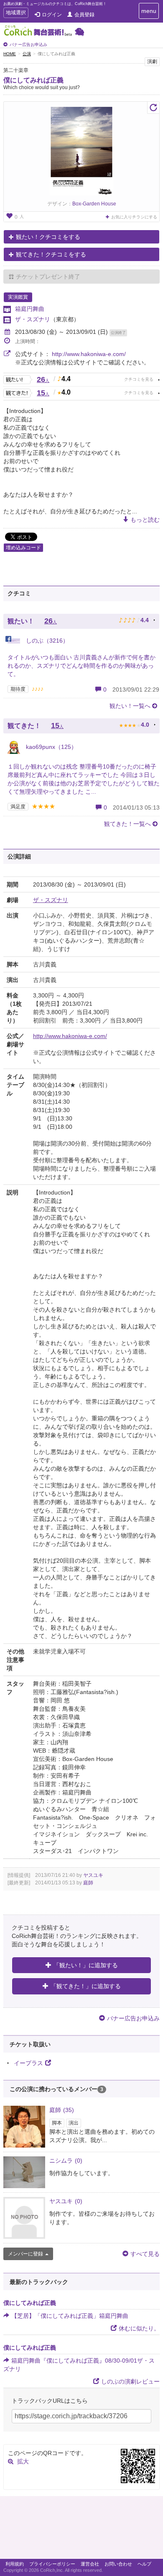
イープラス (28, 2063)
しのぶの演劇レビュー (130, 2381)
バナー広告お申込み (28, 45)
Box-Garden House (94, 204)
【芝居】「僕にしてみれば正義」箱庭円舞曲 (70, 2316)
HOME (10, 54)
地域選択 (16, 14)
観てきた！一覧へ (127, 824)
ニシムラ (66, 2161)
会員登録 (84, 15)
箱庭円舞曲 (30, 309)
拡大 (23, 2461)
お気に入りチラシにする (134, 217)
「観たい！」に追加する (86, 1965)
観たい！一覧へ (130, 706)
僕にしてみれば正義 (33, 80)
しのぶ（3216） (46, 641)
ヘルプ (144, 2564)
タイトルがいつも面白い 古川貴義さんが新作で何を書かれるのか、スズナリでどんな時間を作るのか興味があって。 (81, 666)
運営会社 (90, 2564)
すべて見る (145, 2254)
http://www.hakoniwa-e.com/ (89, 354)
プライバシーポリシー (52, 2564)
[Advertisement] (81, 2530)
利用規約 (15, 2564)
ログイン (52, 15)
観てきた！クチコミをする (51, 254)
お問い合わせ (118, 2564)
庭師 (88, 1883)
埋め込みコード (23, 548)
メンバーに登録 (25, 2254)
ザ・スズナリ (33, 319)
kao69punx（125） (51, 747)
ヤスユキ (93, 1875)
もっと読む (145, 520)
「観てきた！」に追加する (86, 1986)
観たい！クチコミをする (48, 237)
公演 (27, 54)
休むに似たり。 (139, 2328)
